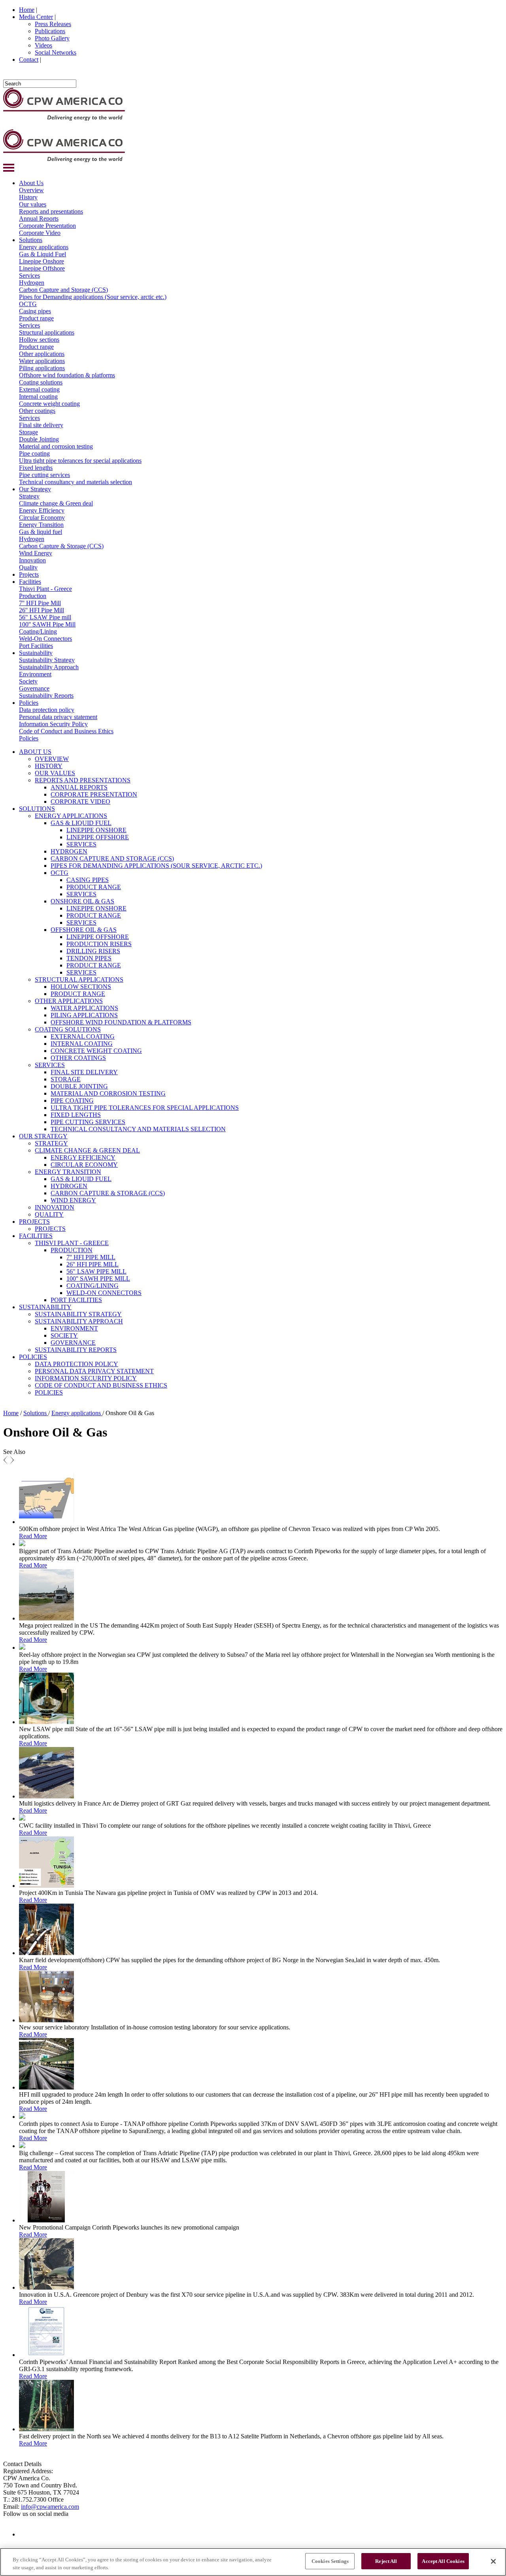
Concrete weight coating (49, 404)
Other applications (42, 354)
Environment (35, 674)
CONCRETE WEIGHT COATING (96, 1051)
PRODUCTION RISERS (99, 944)
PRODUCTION (72, 1250)
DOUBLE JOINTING (79, 1086)
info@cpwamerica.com (50, 2507)
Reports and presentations (51, 211)
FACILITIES (36, 1236)
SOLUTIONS (37, 809)
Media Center (36, 17)
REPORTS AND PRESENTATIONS (83, 780)
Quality (28, 567)
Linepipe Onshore (42, 261)
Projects (29, 574)
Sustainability (36, 653)
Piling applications (42, 368)
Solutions (31, 240)
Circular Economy (42, 518)
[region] (253, 2562)
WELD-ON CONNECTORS (104, 1293)
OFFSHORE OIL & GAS (84, 930)
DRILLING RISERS (93, 951)
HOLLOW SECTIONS (81, 987)
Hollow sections (39, 340)
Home (27, 10)
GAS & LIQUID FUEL (81, 823)
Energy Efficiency (42, 510)
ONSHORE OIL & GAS (82, 901)
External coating (39, 389)
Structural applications (47, 332)
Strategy (29, 496)
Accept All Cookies (443, 2561)
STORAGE (66, 1079)
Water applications (42, 361)
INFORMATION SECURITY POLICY (86, 1378)
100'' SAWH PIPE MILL (98, 1279)
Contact (29, 60)
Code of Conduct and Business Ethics (66, 731)
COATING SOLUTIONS (68, 1029)
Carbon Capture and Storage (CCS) (63, 290)
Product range (36, 318)
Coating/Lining (38, 631)
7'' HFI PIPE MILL (91, 1257)
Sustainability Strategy (47, 660)
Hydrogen (32, 283)
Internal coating (38, 397)
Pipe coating (34, 453)
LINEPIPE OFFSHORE (98, 837)
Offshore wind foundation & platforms (67, 375)
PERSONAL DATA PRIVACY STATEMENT (94, 1371)
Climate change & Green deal (56, 503)
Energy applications (44, 247)
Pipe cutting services (44, 475)
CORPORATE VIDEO (80, 802)
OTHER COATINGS (78, 1058)
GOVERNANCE (73, 1343)
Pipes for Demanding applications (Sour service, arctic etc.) (93, 297)
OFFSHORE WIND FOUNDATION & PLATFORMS (121, 1022)
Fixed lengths (36, 468)
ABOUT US (35, 752)
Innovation (32, 560)
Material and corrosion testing (56, 446)
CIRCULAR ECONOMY (84, 1165)
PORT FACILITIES (76, 1300)
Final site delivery (41, 425)
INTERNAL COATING (82, 1044)
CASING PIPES (88, 880)
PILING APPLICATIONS (84, 1015)
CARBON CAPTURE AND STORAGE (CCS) (112, 858)
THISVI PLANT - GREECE (72, 1243)
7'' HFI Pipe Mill (40, 603)
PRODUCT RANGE (94, 887)
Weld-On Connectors (45, 639)
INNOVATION (55, 1207)
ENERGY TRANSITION (68, 1172)
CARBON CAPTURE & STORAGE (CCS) (108, 1193)
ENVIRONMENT (74, 1328)
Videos (43, 45)
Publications (50, 31)
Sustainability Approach (49, 667)
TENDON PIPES (89, 958)
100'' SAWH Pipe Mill (47, 624)
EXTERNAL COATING (83, 1036)
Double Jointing (39, 439)
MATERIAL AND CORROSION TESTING (108, 1093)
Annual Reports (39, 219)
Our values (33, 204)
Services (29, 275)
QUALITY (49, 1214)
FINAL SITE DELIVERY (84, 1072)
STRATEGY (51, 1143)
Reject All (386, 2561)
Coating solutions (41, 382)
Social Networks (56, 52)
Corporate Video (40, 233)
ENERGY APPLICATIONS (71, 816)
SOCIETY (64, 1335)
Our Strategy (35, 489)
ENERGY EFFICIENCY (83, 1157)
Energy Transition (41, 525)
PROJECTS (34, 1222)
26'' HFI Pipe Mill (42, 610)
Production (33, 596)
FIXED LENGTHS (76, 1115)
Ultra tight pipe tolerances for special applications (80, 461)
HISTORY (49, 766)
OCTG (28, 304)
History (28, 197)
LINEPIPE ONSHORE (96, 830)
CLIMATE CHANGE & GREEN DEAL (87, 1150)
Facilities (30, 582)
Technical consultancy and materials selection (76, 482)
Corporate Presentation (47, 226)
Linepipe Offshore (42, 268)
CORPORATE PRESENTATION (94, 794)
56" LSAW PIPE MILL (96, 1271)
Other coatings (37, 411)
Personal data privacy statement (58, 717)
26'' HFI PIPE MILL (93, 1264)
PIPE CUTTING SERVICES (88, 1122)
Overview (31, 190)
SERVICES (81, 844)
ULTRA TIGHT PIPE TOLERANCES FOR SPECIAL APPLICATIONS (145, 1108)
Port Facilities (36, 646)
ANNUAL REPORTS (79, 787)
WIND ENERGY (73, 1200)
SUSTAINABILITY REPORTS (76, 1350)
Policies (29, 703)
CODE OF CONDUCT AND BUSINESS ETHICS (101, 1385)
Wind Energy (36, 553)
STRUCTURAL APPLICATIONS (79, 979)
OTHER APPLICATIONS (69, 1001)
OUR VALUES (55, 773)
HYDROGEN (69, 851)
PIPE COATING (72, 1101)
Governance (34, 688)
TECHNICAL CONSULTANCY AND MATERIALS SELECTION (138, 1129)
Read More (33, 1536)
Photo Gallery (52, 38)
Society (28, 681)
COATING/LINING (93, 1286)
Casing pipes (35, 311)
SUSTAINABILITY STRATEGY (78, 1314)
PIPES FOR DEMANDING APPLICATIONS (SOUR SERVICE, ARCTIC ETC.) (156, 866)
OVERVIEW (52, 759)
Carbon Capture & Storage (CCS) (61, 546)
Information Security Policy (53, 724)
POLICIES (33, 1357)
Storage (28, 432)
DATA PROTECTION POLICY (76, 1364)
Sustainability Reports (46, 696)
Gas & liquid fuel (41, 532)
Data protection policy (47, 710)
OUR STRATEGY (43, 1136)
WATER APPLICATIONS (84, 1008)
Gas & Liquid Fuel (42, 254)
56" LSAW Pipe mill (45, 617)
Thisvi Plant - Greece (45, 589)
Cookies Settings (330, 2561)
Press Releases (53, 24)
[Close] (493, 2561)
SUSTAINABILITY (45, 1307)
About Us (31, 183)
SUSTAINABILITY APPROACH (79, 1321)
